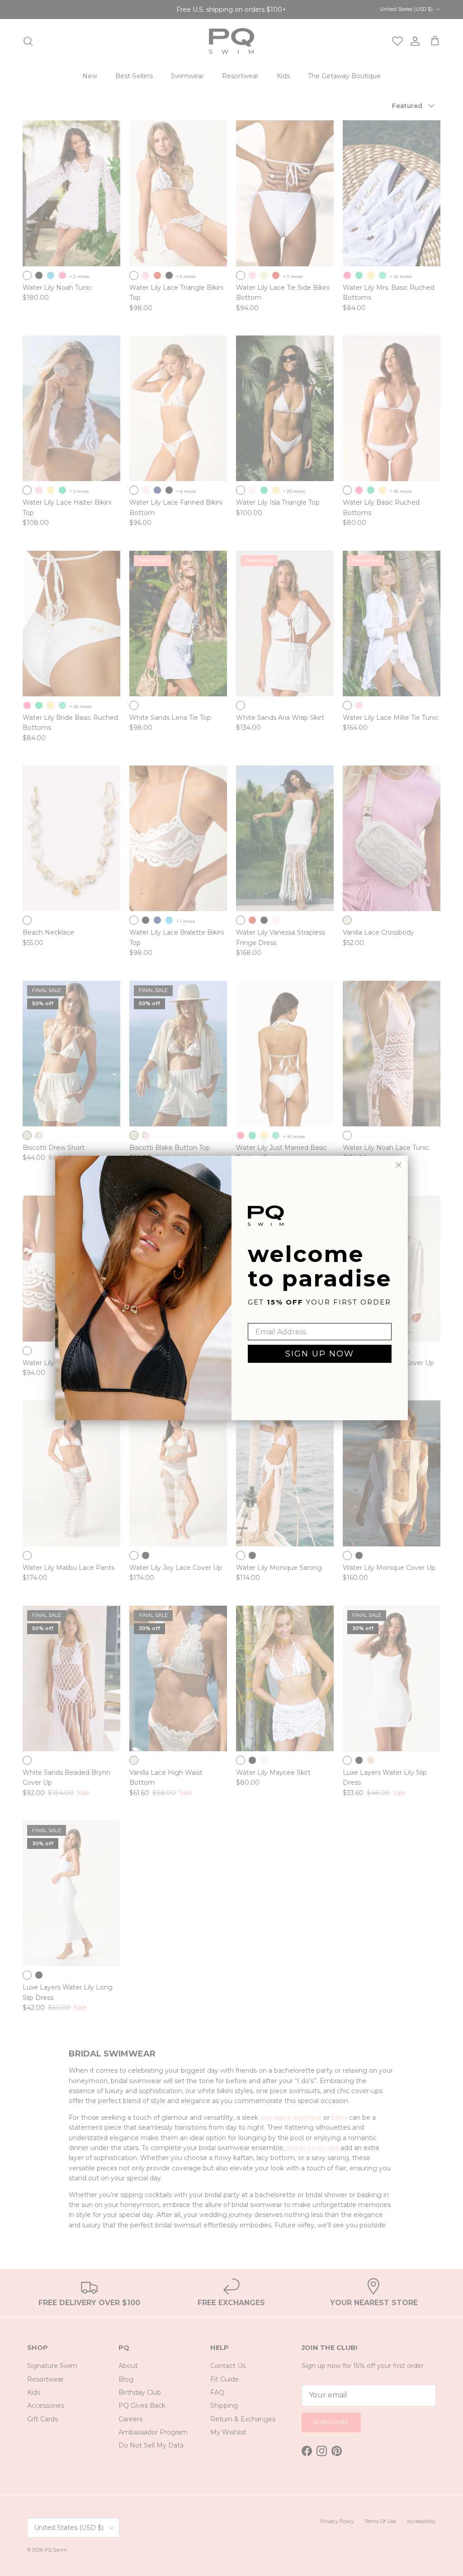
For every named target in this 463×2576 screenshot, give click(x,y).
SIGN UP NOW (320, 1354)
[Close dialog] (399, 1165)
